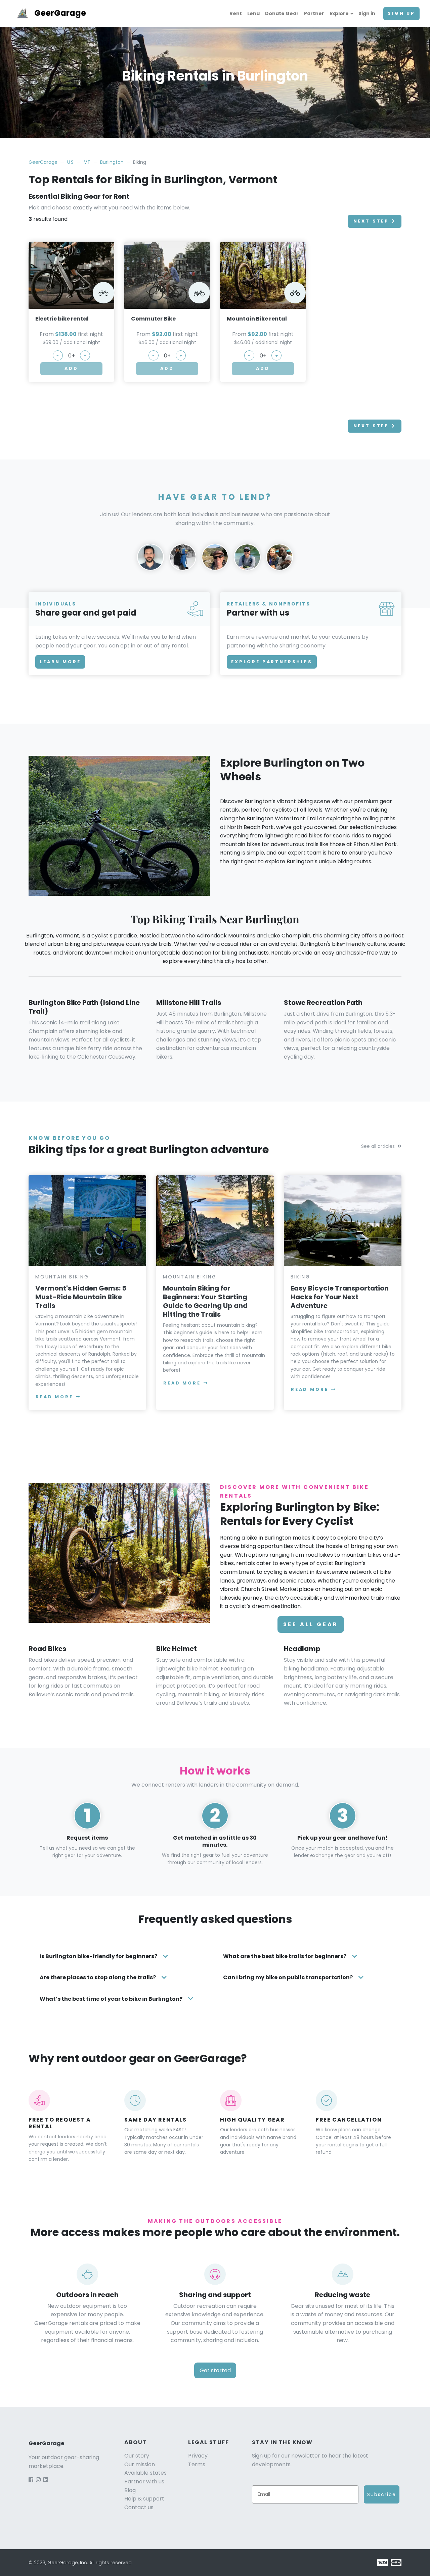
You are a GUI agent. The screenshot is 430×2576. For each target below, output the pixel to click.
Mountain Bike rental (257, 319)
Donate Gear (282, 13)
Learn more (60, 662)
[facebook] (31, 2480)
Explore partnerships (272, 662)
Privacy (198, 2456)
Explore (339, 13)
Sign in (367, 13)
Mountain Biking (62, 1277)
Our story (137, 2456)
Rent (236, 13)
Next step (371, 426)
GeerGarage (60, 13)
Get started (215, 2370)
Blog (130, 2490)
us (71, 162)
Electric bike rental (62, 319)
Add (71, 368)
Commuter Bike (153, 319)
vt (88, 162)
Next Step (371, 221)
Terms (197, 2464)
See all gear (311, 1624)
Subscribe (382, 2494)
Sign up (401, 13)
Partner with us (144, 2482)
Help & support (144, 2499)
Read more (54, 1397)
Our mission (140, 2464)
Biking (300, 1277)
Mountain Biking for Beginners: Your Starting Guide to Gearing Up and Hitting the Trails (205, 1301)
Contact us (139, 2507)
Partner (314, 13)
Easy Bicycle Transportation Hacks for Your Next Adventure (340, 1297)
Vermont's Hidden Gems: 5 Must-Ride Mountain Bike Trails (81, 1297)
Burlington (112, 162)
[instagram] (38, 2480)
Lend (253, 13)
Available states (145, 2473)
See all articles (378, 1146)
